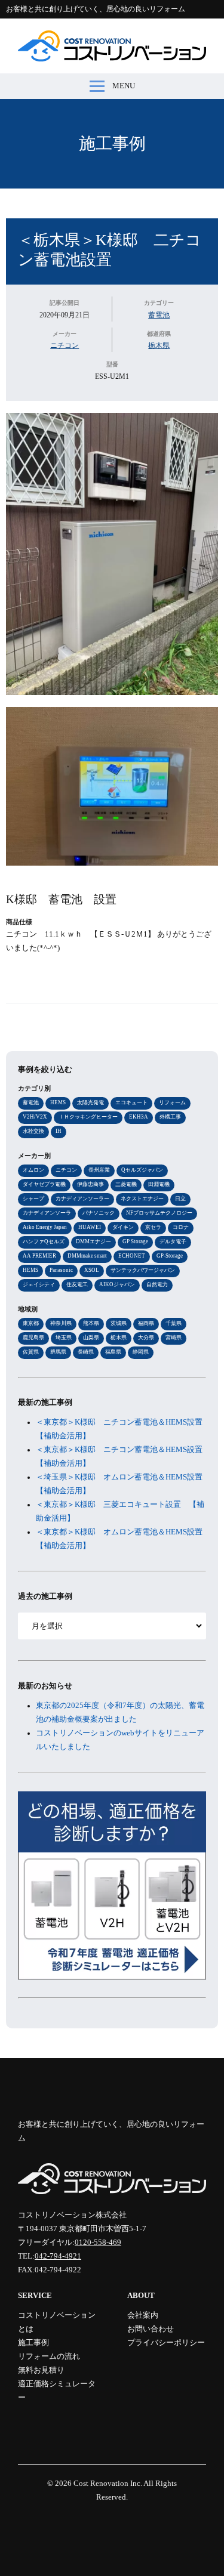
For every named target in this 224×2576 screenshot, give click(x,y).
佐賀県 (31, 1352)
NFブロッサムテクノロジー (159, 1213)
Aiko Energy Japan (45, 1227)
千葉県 (174, 1323)
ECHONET (132, 1256)
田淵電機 (159, 1184)
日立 (180, 1199)
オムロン (33, 1170)
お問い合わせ (151, 2329)
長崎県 (86, 1352)
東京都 (31, 1323)
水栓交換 (33, 1131)
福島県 (113, 1352)
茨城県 (119, 1323)
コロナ (181, 1227)
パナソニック (99, 1213)
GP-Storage (170, 1256)
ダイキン (123, 1227)
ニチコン (65, 345)
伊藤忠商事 (90, 1184)
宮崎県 (174, 1338)
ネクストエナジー (142, 1199)
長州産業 (99, 1170)
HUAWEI (90, 1227)
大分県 (146, 1338)
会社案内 (143, 2315)
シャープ (33, 1199)
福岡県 (146, 1323)
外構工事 (170, 1117)
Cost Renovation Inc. (108, 2484)
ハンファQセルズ (44, 1241)
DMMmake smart (87, 1256)
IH (59, 1131)
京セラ (153, 1227)
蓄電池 (159, 315)
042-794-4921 (58, 2256)
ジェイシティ (39, 1284)
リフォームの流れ (49, 2356)
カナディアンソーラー (82, 1199)
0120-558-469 (98, 2243)
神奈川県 (61, 1323)
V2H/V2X (35, 1117)
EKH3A (139, 1117)
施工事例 (112, 143)
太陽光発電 (90, 1102)
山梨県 (91, 1338)
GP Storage (135, 1241)
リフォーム (172, 1102)
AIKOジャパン (117, 1284)
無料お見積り (41, 2370)
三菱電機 (126, 1184)
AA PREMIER (39, 1256)
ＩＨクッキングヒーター (88, 1117)
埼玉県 (64, 1338)
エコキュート (131, 1102)
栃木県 (159, 345)
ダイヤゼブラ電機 (44, 1184)
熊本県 (91, 1323)
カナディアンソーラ (47, 1213)
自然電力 (157, 1284)
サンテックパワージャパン (143, 1270)
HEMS (58, 1102)
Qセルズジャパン (142, 1170)
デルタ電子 (173, 1241)
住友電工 (77, 1284)
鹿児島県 (33, 1338)
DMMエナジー (93, 1241)
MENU (124, 86)
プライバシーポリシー (166, 2343)
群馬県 (58, 1352)
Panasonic (61, 1270)
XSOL (92, 1270)
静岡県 (141, 1352)
